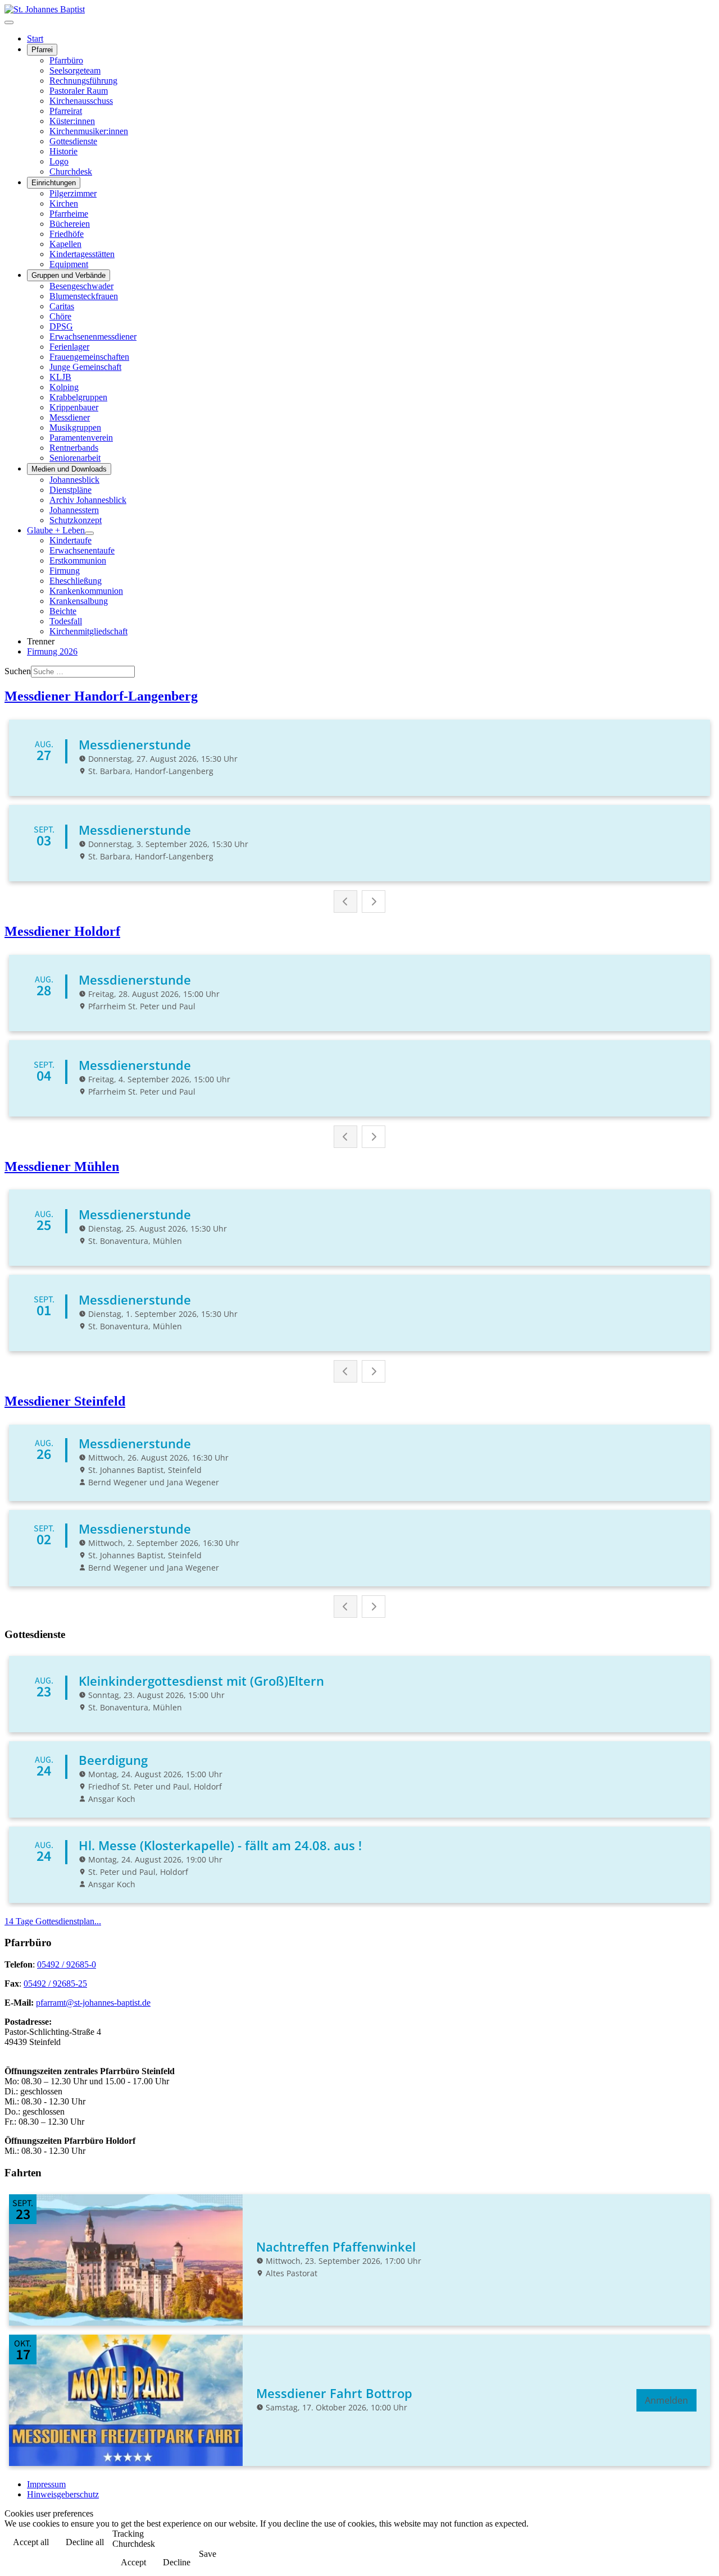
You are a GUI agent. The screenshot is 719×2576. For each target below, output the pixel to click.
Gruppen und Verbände (69, 275)
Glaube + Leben (56, 530)
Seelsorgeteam (75, 70)
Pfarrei (42, 50)
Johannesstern (74, 510)
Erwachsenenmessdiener (93, 337)
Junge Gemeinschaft (85, 367)
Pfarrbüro (66, 60)
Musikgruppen (75, 427)
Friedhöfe (67, 234)
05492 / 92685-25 (55, 1984)
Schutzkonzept (76, 520)
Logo (59, 161)
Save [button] (208, 2554)
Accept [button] (133, 2562)
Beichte (63, 611)
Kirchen (64, 203)
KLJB (60, 377)
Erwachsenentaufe (82, 550)
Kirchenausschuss (81, 101)
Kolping (64, 387)
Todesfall (66, 621)
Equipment (69, 264)
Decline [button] (177, 2562)
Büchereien (70, 224)
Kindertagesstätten (82, 254)
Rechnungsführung (83, 81)
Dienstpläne (70, 490)
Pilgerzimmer (73, 193)
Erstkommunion (78, 561)
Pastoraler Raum (79, 91)
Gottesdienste (73, 141)
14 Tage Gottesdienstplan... (53, 1921)
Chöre (60, 316)
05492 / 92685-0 (67, 1964)
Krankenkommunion (86, 591)
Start (35, 38)
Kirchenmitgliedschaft (88, 631)
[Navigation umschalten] (9, 22)
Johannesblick (74, 480)
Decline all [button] (85, 2542)
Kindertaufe (70, 540)
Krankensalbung (79, 601)
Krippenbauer (74, 407)
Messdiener (70, 417)
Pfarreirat (66, 111)
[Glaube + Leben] (89, 533)
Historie (63, 151)
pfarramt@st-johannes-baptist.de (93, 2003)
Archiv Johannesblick (88, 500)
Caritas (62, 306)
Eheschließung (76, 581)
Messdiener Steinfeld (65, 1401)
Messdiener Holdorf (62, 931)
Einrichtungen (54, 183)
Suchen (18, 671)
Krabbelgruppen (78, 397)
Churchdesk (71, 171)
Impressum (46, 2484)
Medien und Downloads (69, 469)
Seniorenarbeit (75, 458)
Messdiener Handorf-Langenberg (101, 696)
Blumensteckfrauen (84, 296)
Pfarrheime (69, 214)
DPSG (61, 326)
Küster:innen (72, 121)
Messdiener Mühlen (62, 1166)
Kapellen (65, 244)
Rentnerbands (74, 448)
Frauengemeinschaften (89, 357)
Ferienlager (69, 347)
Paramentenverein (81, 438)
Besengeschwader (81, 286)
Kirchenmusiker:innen (89, 131)
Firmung (65, 571)
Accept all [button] (31, 2542)
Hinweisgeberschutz (63, 2494)
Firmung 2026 (52, 651)
